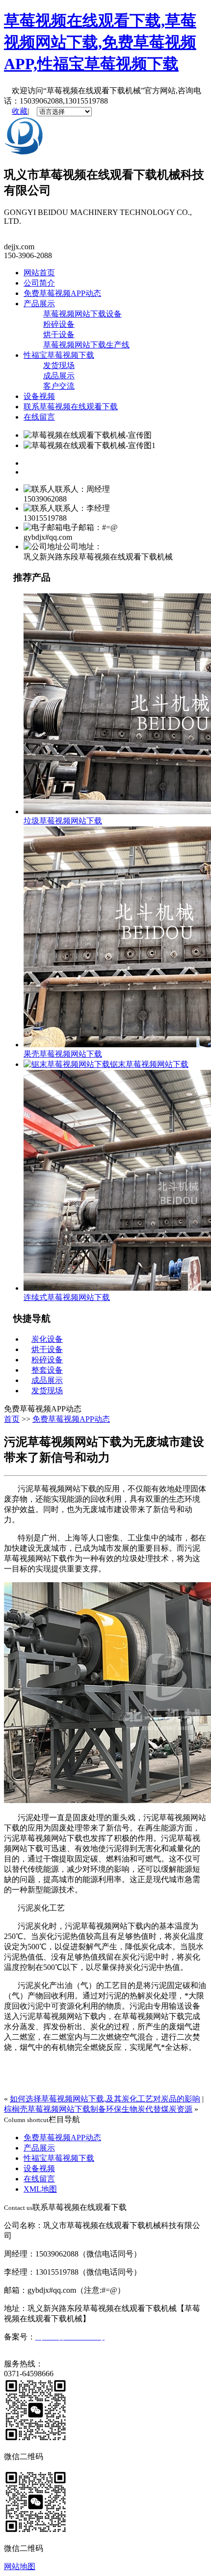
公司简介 (39, 283)
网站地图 (20, 2566)
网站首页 (39, 273)
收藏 (20, 111)
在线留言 (39, 417)
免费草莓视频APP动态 (62, 293)
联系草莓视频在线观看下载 (71, 407)
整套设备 (47, 1370)
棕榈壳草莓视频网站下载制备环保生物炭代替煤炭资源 (98, 2109)
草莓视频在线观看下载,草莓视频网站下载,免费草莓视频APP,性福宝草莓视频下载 (100, 42)
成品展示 (59, 376)
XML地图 (40, 2189)
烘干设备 (59, 334)
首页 (12, 1419)
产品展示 (39, 304)
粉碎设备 (59, 324)
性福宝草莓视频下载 (59, 355)
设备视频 (39, 396)
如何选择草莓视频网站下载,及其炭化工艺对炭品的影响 (105, 2099)
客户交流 (59, 386)
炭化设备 (47, 1339)
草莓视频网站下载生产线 (86, 345)
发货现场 (59, 365)
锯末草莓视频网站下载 (149, 1064)
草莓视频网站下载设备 (82, 314)
